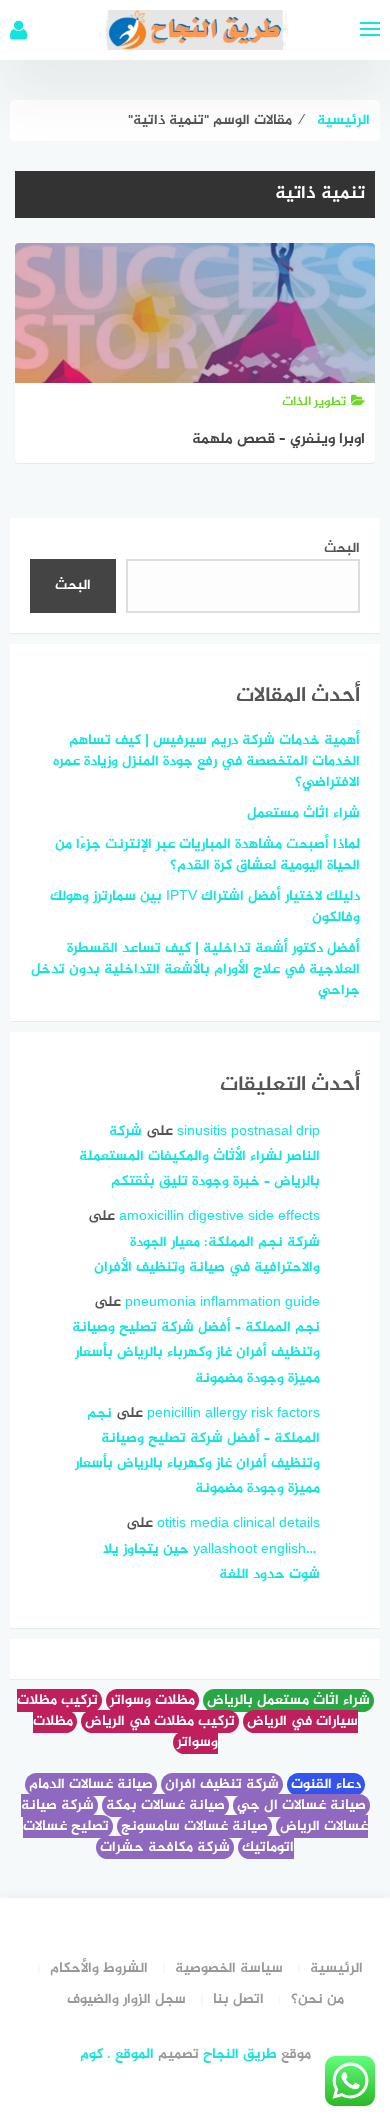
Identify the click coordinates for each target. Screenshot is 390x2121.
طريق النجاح (240, 2054)
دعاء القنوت (326, 1784)
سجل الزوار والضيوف (126, 1999)
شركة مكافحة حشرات (165, 1847)
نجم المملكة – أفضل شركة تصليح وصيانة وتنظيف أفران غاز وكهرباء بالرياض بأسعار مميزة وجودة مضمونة (196, 1352)
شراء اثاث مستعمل (303, 813)
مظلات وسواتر (152, 1700)
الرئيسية (336, 1968)
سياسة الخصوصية (229, 1968)
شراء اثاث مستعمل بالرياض (288, 1700)
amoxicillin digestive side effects (219, 1216)
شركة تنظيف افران (222, 1784)
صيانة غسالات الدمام (91, 1784)
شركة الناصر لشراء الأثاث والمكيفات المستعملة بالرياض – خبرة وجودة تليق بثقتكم (199, 1156)
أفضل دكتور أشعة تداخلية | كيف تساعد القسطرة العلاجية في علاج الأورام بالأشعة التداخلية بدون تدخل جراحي (195, 969)
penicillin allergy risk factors (233, 1413)
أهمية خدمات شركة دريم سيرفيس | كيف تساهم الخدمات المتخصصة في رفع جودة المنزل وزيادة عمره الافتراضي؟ (206, 761)
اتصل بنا (238, 1999)
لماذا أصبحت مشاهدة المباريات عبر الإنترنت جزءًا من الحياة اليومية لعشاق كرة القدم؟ (207, 855)
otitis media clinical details (238, 1523)
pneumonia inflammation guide (222, 1302)
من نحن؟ (317, 1999)
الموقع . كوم (117, 2054)
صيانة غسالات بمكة (165, 1805)
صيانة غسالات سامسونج (194, 1826)
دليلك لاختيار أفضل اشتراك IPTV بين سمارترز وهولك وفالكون (205, 907)
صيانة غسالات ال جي (301, 1805)
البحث (342, 548)
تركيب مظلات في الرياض (160, 1721)
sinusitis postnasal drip (248, 1131)
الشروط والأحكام (99, 1968)
